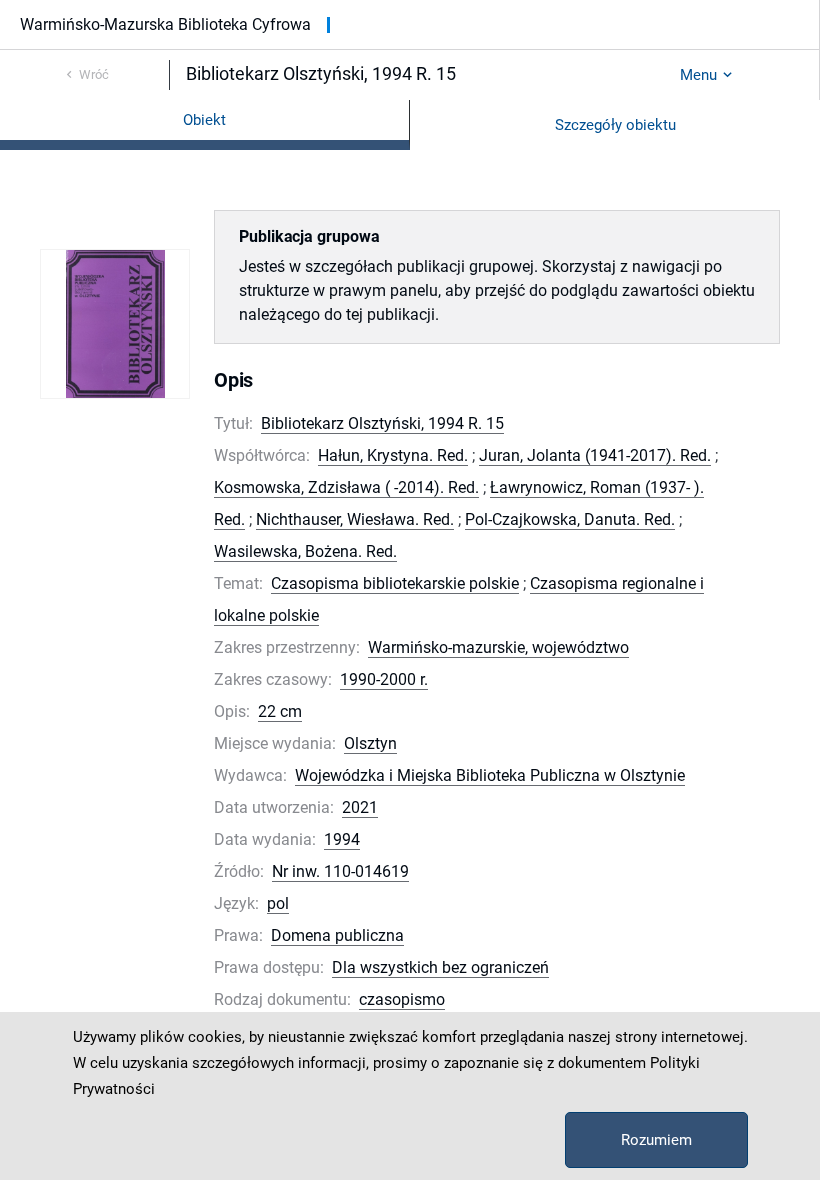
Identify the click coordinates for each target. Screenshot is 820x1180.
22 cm (280, 711)
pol (278, 903)
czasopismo (402, 999)
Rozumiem (656, 1140)
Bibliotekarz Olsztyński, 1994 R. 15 (382, 423)
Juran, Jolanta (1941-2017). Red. (595, 455)
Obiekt (204, 120)
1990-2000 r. (384, 679)
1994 (342, 839)
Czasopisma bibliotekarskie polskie (395, 583)
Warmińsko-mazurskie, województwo (498, 647)
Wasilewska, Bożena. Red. (305, 551)
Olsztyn (370, 743)
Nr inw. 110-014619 (340, 871)
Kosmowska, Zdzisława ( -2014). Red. (346, 487)
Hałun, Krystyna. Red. (393, 455)
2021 (360, 807)
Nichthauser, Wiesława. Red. (355, 519)
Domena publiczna (337, 935)
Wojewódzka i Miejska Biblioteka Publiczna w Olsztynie (490, 775)
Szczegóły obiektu (615, 125)
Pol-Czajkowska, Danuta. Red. (570, 519)
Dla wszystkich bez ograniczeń (440, 967)
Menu (698, 75)
